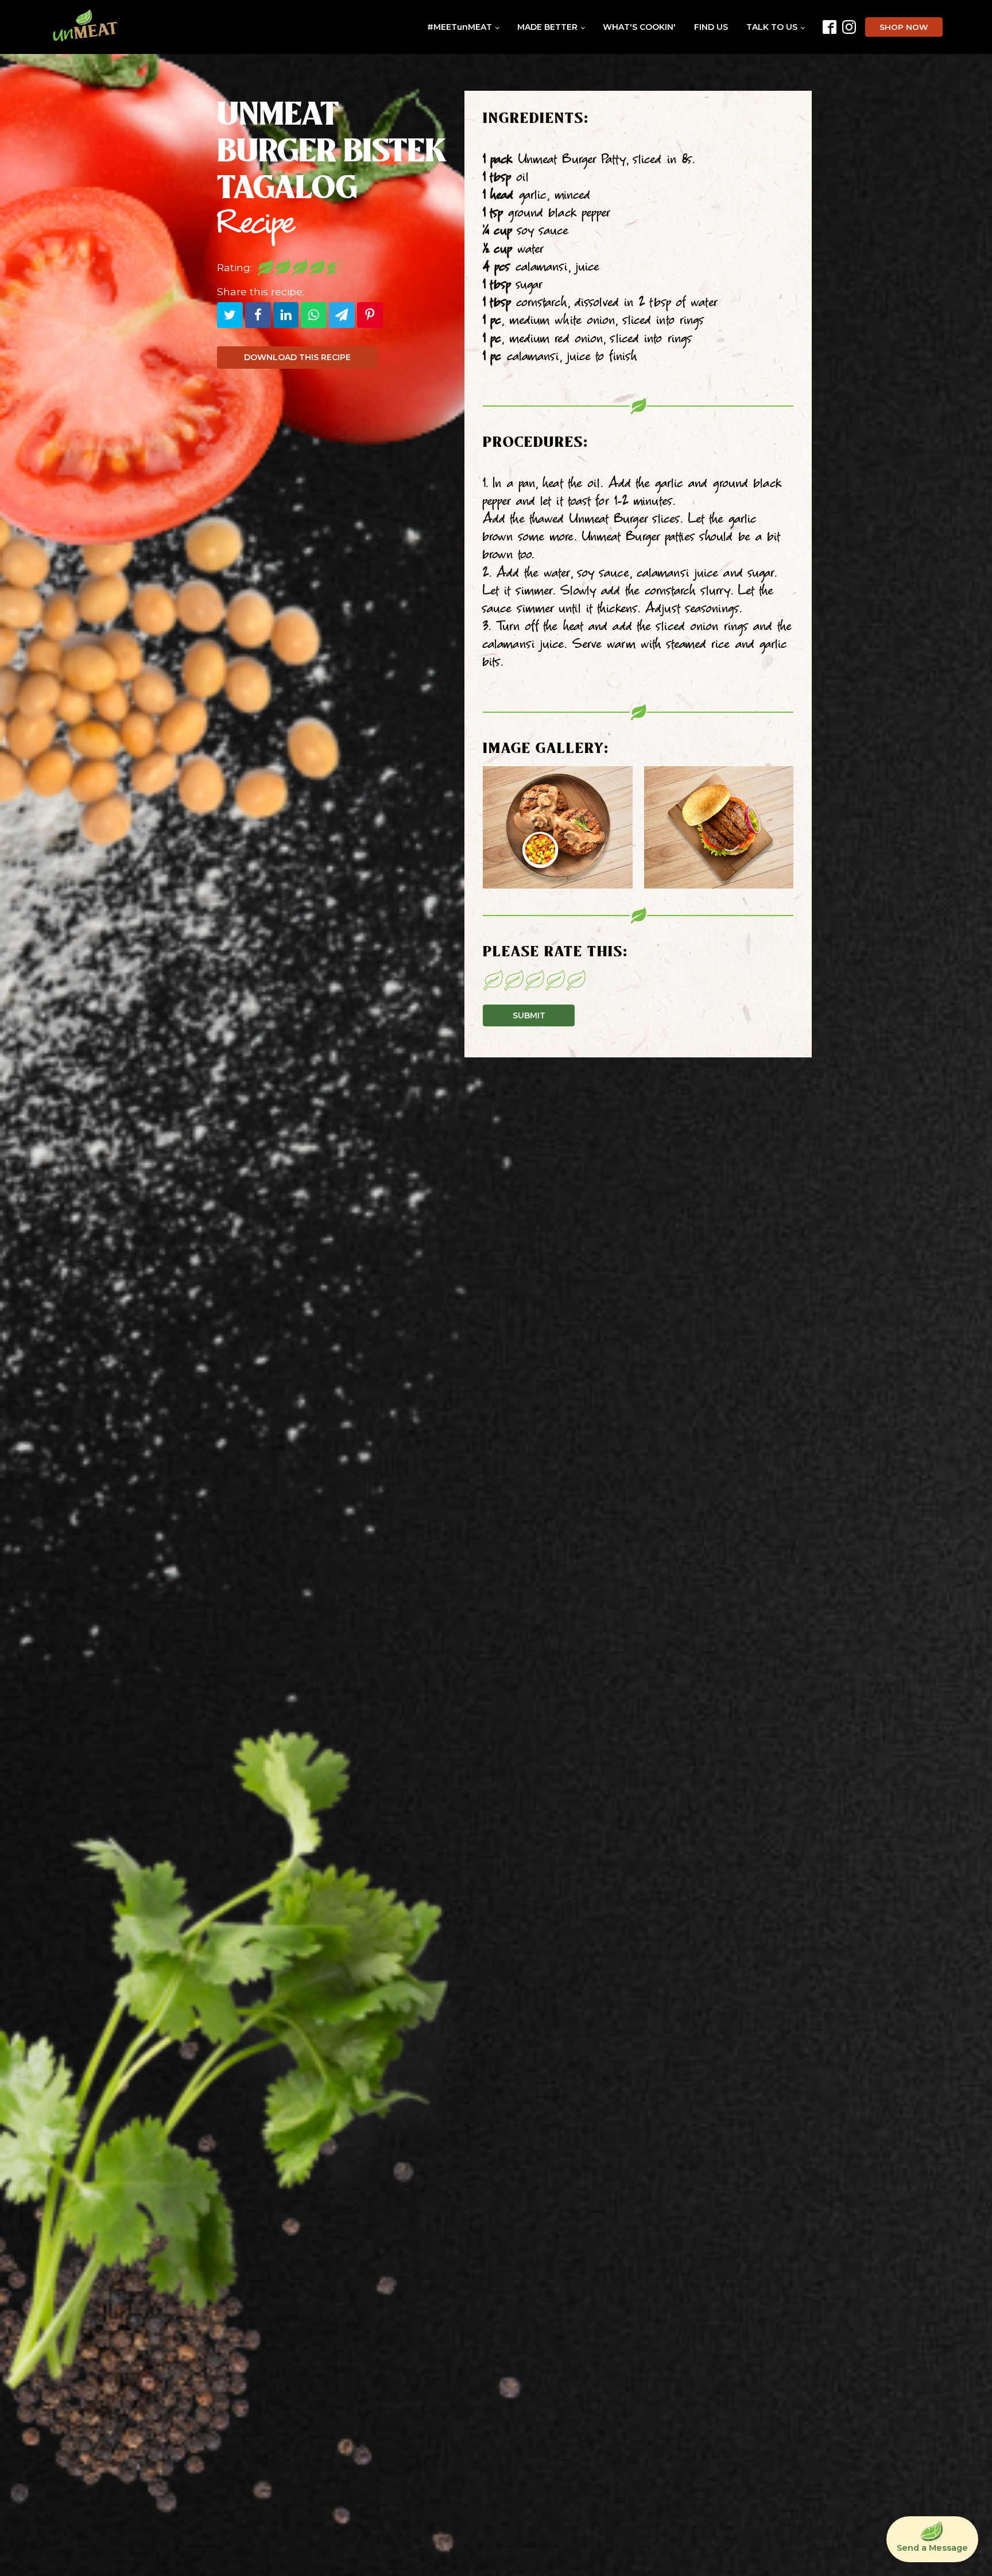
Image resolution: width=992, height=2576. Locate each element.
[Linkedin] (286, 315)
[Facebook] (258, 315)
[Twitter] (230, 315)
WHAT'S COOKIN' (639, 27)
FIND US (711, 27)
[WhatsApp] (314, 315)
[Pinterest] (370, 315)
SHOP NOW (904, 27)
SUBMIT (529, 1015)
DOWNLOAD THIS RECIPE (297, 357)
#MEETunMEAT (460, 27)
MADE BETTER (547, 27)
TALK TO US (772, 27)
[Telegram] (342, 315)
